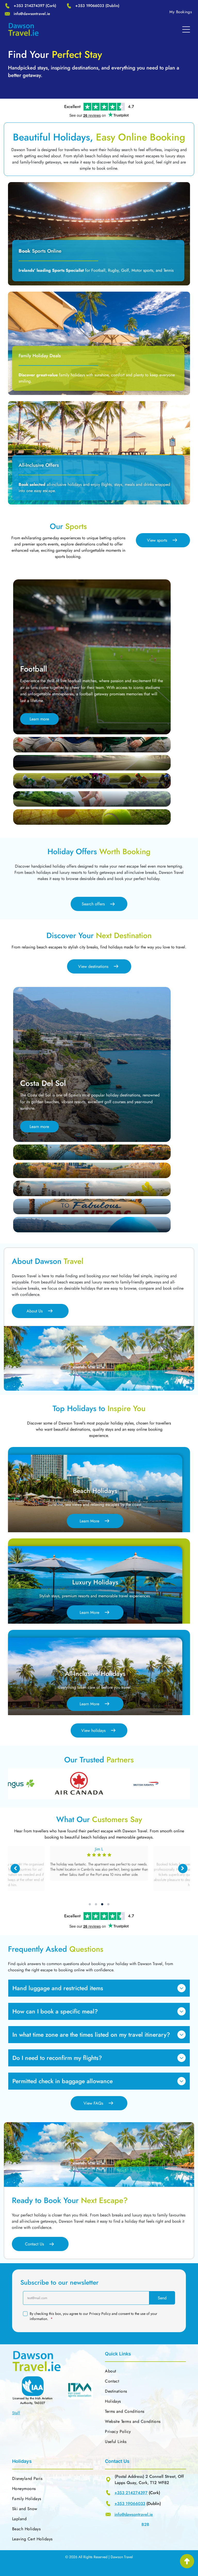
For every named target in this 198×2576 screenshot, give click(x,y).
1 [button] (90, 1904)
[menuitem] (181, 12)
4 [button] (108, 1904)
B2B (145, 2524)
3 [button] (102, 1904)
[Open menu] (186, 29)
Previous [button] (15, 1869)
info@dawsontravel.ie (32, 14)
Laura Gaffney (99, 1849)
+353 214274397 (29, 6)
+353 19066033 (90, 6)
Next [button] (183, 1869)
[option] (40, 1784)
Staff (16, 2413)
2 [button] (96, 1904)
